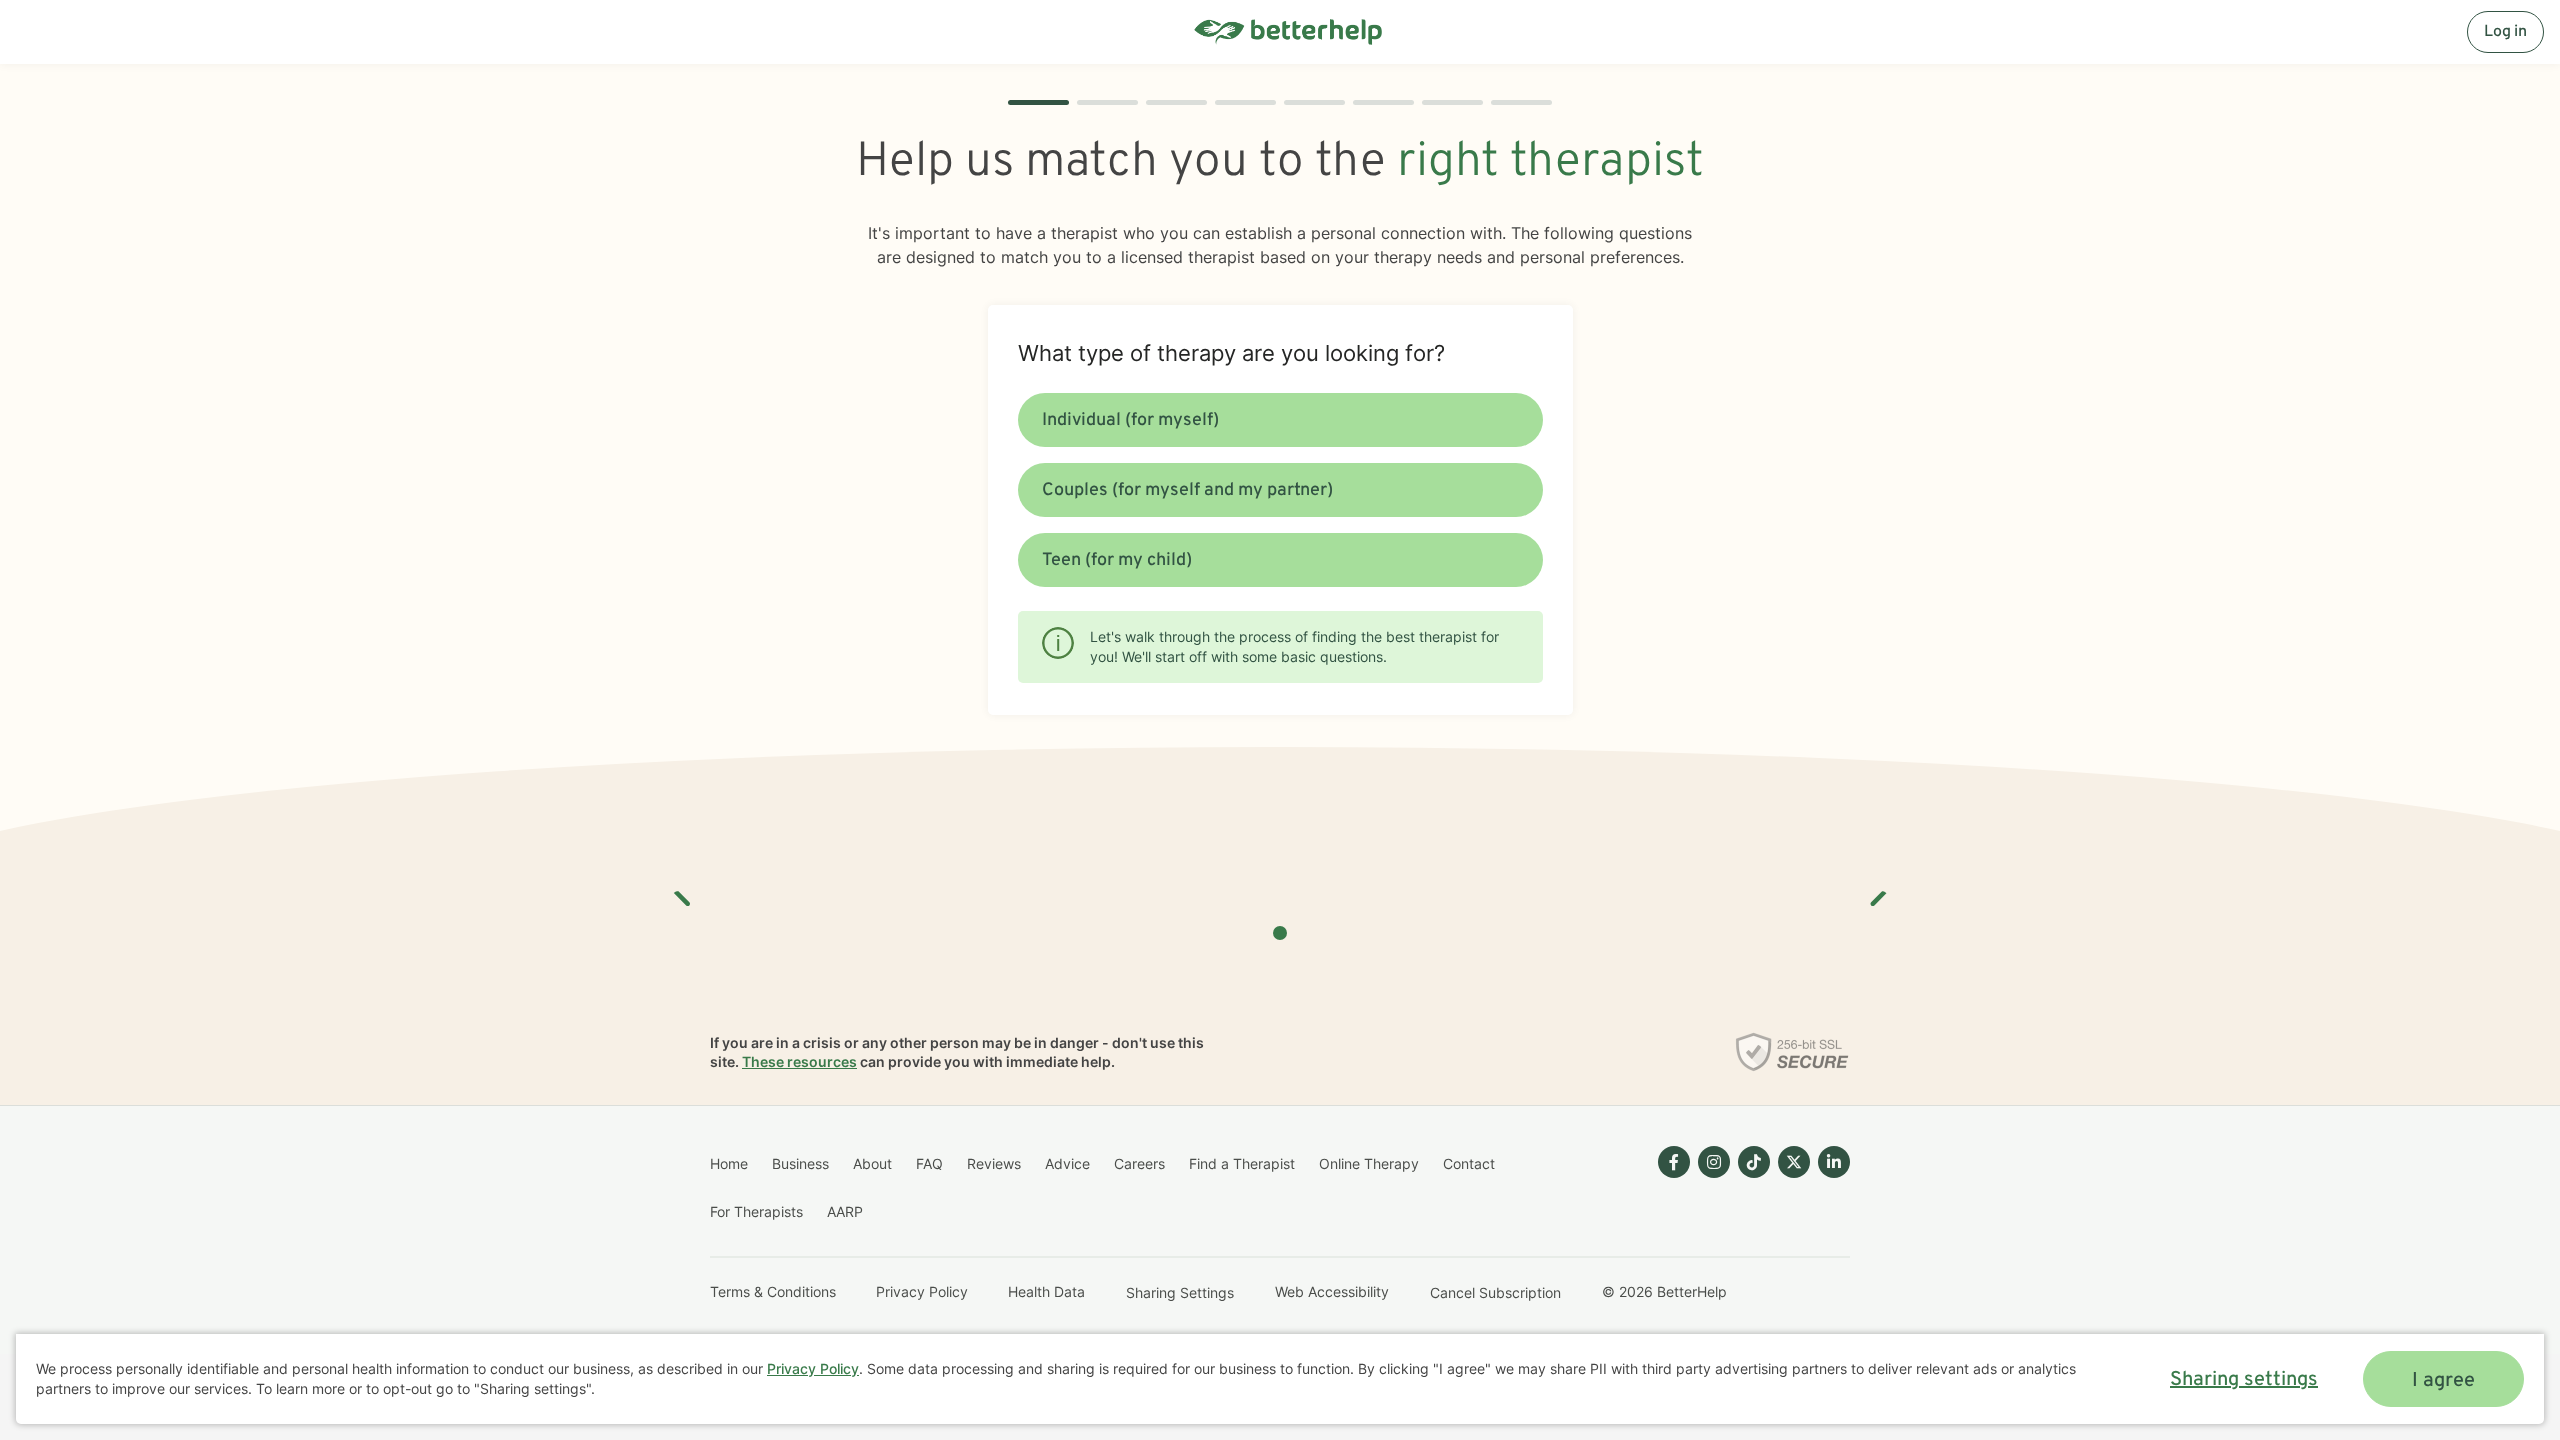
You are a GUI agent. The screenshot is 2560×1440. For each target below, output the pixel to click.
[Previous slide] (683, 891)
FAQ (929, 1163)
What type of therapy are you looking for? (1231, 353)
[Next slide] (1877, 891)
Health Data (1046, 1291)
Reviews (994, 1163)
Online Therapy (1369, 1163)
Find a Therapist (1242, 1163)
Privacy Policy (922, 1291)
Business (800, 1163)
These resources (799, 1061)
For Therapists (756, 1211)
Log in (2505, 32)
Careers (1139, 1163)
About (872, 1163)
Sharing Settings (1180, 1292)
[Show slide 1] (1280, 933)
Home (729, 1163)
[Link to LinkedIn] (1834, 1162)
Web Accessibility (1332, 1291)
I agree (2443, 1381)
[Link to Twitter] (1794, 1162)
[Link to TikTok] (1754, 1162)
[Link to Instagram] (1714, 1162)
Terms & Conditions (773, 1291)
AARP (845, 1211)
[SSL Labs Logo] (1792, 1052)
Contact (1469, 1163)
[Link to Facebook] (1674, 1162)
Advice (1067, 1163)
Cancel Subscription (1495, 1292)
